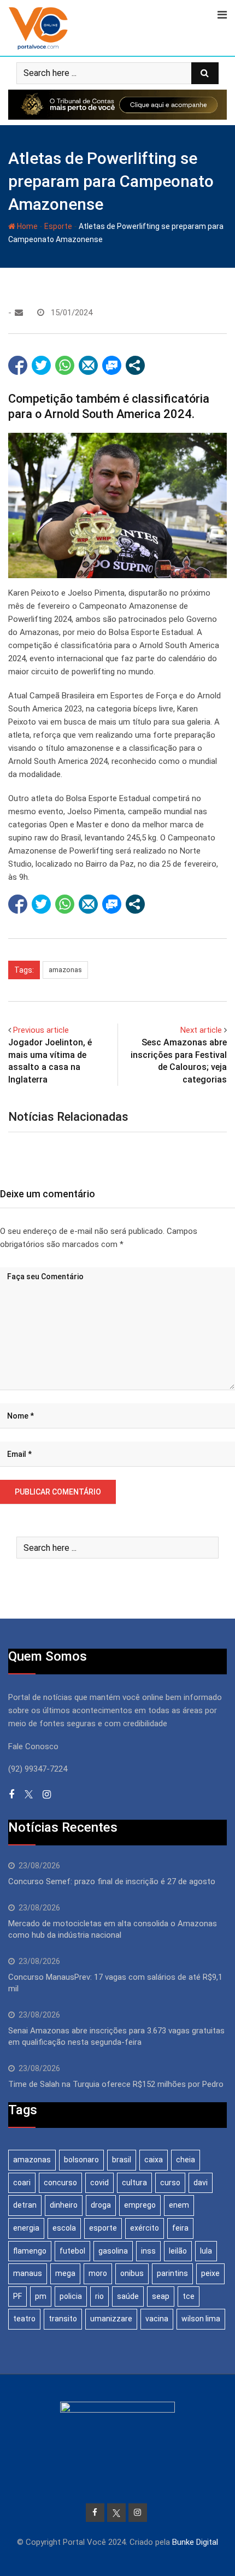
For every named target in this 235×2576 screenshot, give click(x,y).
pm (41, 2296)
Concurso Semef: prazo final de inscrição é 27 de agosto (112, 1881)
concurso (60, 2183)
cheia (186, 2160)
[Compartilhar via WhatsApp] (65, 365)
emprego (140, 2205)
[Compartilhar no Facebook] (18, 365)
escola (64, 2228)
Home (27, 226)
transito (63, 2319)
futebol (72, 2251)
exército (145, 2228)
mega (65, 2273)
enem (179, 2205)
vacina (157, 2319)
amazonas (65, 970)
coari (22, 2183)
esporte (103, 2228)
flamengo (30, 2251)
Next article (201, 1030)
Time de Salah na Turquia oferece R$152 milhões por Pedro (116, 2084)
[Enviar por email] (88, 365)
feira (180, 2228)
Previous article (41, 1030)
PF (17, 2296)
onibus (132, 2273)
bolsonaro (81, 2160)
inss (148, 2251)
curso (170, 2183)
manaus (28, 2273)
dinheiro (64, 2205)
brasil (122, 2160)
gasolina (113, 2251)
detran (25, 2205)
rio (99, 2296)
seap (161, 2296)
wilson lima (201, 2319)
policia (71, 2296)
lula (206, 2251)
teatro (24, 2319)
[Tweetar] (41, 365)
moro (98, 2273)
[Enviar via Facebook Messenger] (112, 365)
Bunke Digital (195, 2542)
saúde (128, 2296)
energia (26, 2228)
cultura (134, 2183)
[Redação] (19, 313)
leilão (178, 2251)
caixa (154, 2160)
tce (189, 2296)
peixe (210, 2273)
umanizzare (111, 2319)
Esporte (58, 226)
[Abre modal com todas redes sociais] (135, 365)
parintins (172, 2273)
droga (101, 2205)
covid (99, 2183)
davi (201, 2183)
